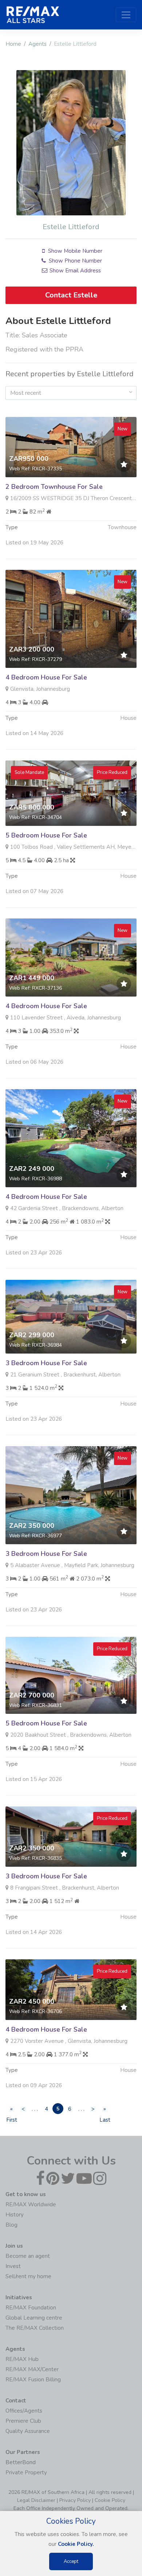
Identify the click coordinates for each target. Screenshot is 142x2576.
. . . (35, 2109)
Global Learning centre (34, 2318)
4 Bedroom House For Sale (46, 677)
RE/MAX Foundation (31, 2308)
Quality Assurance (28, 2431)
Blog (11, 2225)
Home (13, 44)
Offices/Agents (24, 2411)
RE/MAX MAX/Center (32, 2369)
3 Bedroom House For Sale (46, 1363)
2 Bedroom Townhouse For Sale (54, 487)
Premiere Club (23, 2421)
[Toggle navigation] (126, 15)
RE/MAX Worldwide (31, 2204)
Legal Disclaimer (36, 2500)
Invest (13, 2266)
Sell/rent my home (28, 2276)
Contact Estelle (71, 295)
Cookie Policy (110, 2500)
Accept (71, 2561)
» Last (105, 2110)
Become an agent (28, 2256)
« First (11, 2110)
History (15, 2215)
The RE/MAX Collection (35, 2328)
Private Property (26, 2472)
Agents (38, 44)
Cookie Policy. (76, 2544)
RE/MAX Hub (22, 2359)
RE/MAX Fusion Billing (33, 2380)
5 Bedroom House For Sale (46, 835)
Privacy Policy (75, 2500)
